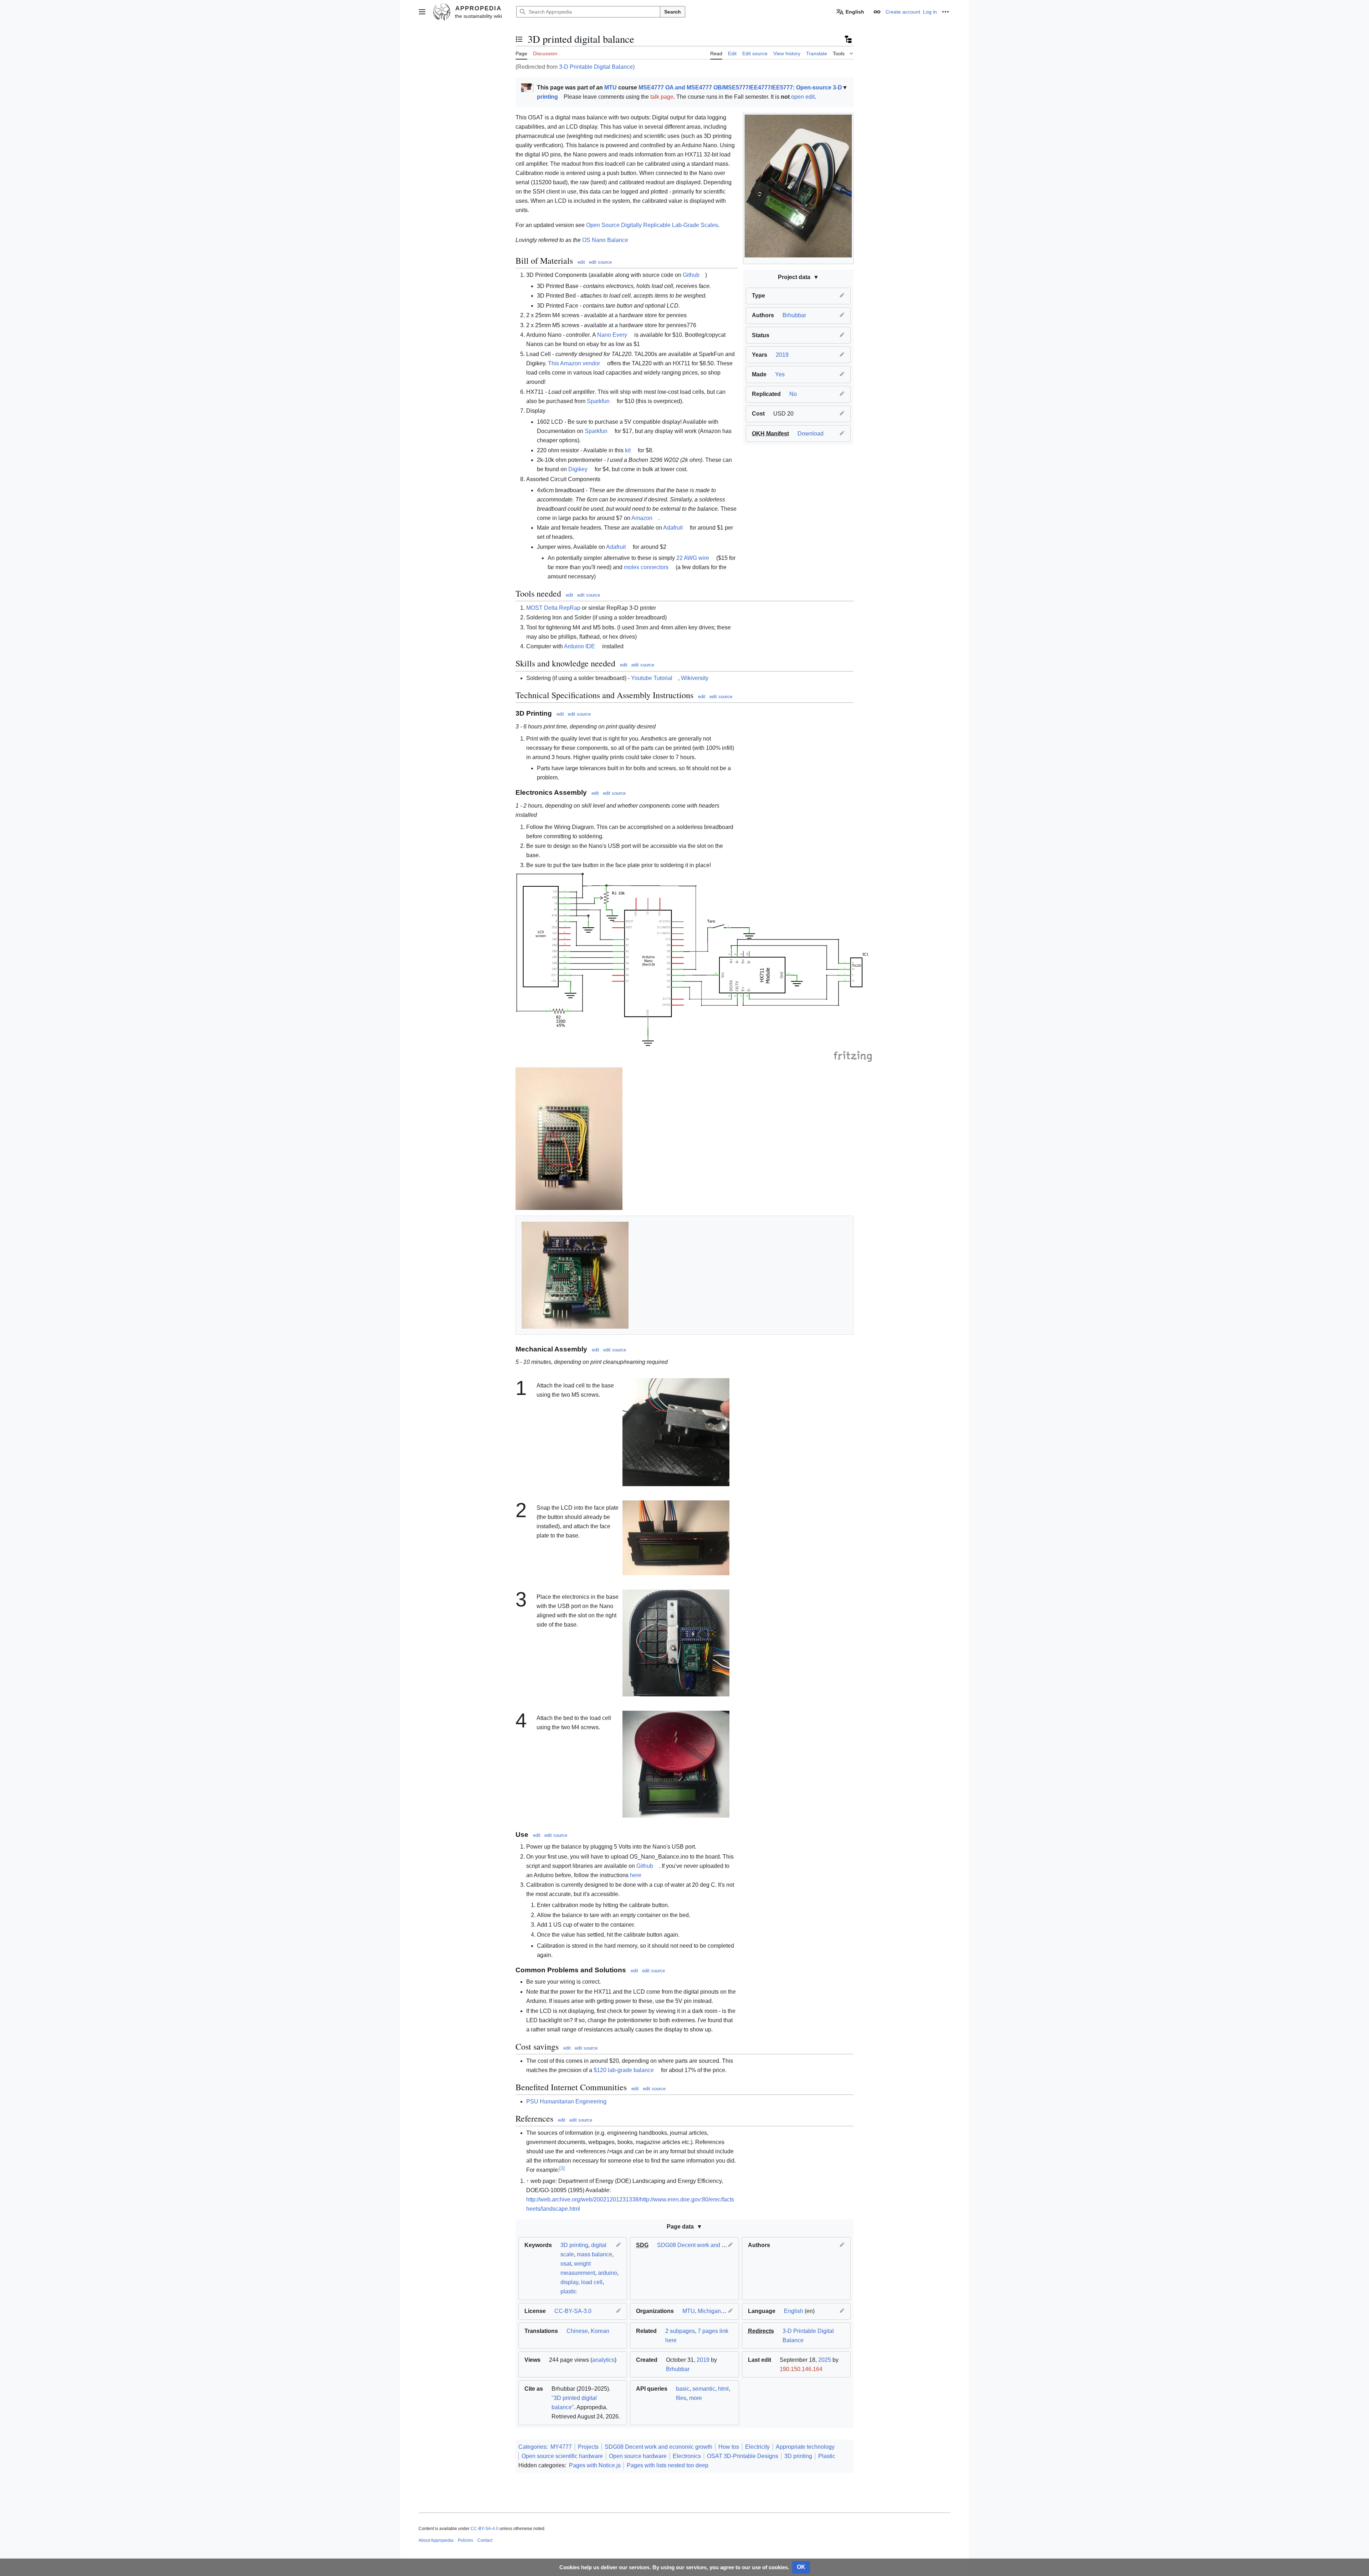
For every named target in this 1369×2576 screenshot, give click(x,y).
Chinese (577, 2331)
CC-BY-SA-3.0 (573, 2311)
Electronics (687, 2456)
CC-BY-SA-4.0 (484, 2529)
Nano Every (612, 335)
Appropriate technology (805, 2447)
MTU (611, 87)
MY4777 (561, 2447)
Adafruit (673, 528)
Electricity (757, 2447)
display (569, 2282)
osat (566, 2264)
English (794, 2311)
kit (628, 450)
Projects (588, 2447)
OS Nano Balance (605, 240)
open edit (803, 97)
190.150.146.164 (801, 2369)
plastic (569, 2291)
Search (673, 12)
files (681, 2398)
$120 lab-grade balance (624, 2070)
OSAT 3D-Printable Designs (743, 2456)
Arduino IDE (580, 646)
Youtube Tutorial (652, 678)
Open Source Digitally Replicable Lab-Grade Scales (652, 225)
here (636, 1875)
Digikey (578, 469)
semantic (704, 2389)
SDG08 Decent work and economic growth (711, 2245)
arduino (607, 2273)
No (793, 394)
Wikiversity (695, 678)
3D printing (574, 2245)
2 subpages (680, 2331)
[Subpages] (848, 39)
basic (683, 2389)
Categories (532, 2447)
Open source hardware (638, 2456)
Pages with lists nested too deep (668, 2465)
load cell (592, 2282)
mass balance (594, 2254)
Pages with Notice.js (595, 2465)
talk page (662, 97)
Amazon (642, 518)
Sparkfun (598, 401)
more (696, 2398)
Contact (485, 2540)
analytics (603, 2360)
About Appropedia (436, 2540)
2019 (782, 355)
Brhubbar (794, 315)
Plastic (827, 2456)
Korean (600, 2331)
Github (691, 275)
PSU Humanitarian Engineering (566, 2101)
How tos (729, 2447)
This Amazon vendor (574, 363)
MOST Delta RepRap (553, 608)
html (723, 2389)
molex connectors (646, 567)
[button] (422, 12)
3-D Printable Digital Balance (596, 67)
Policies (465, 2540)
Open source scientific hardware (562, 2456)
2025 (825, 2360)
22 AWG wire (693, 558)
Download (811, 434)
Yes (780, 374)
